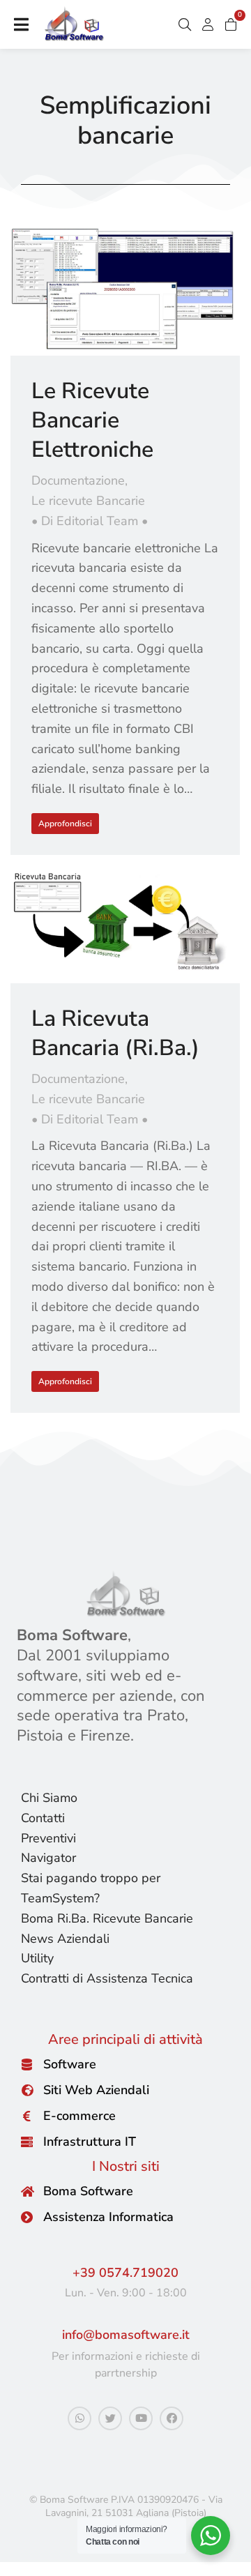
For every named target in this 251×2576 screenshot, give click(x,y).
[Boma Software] (27, 2191)
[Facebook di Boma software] (172, 2418)
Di (90, 521)
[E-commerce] (27, 2116)
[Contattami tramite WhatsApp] (79, 2418)
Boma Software (88, 2191)
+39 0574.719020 (125, 2273)
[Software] (27, 2064)
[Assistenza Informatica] (27, 2217)
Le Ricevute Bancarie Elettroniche (92, 420)
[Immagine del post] (125, 291)
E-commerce (79, 2116)
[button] (21, 24)
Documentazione (78, 480)
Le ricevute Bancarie (88, 501)
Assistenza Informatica (108, 2217)
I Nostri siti (126, 2166)
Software (70, 2064)
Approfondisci (65, 824)
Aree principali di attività (125, 2039)
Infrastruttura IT (90, 2142)
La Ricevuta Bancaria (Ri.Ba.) (115, 1033)
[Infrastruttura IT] (27, 2142)
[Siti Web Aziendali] (27, 2090)
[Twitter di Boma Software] (110, 2418)
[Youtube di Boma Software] (141, 2418)
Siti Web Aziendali (96, 2090)
